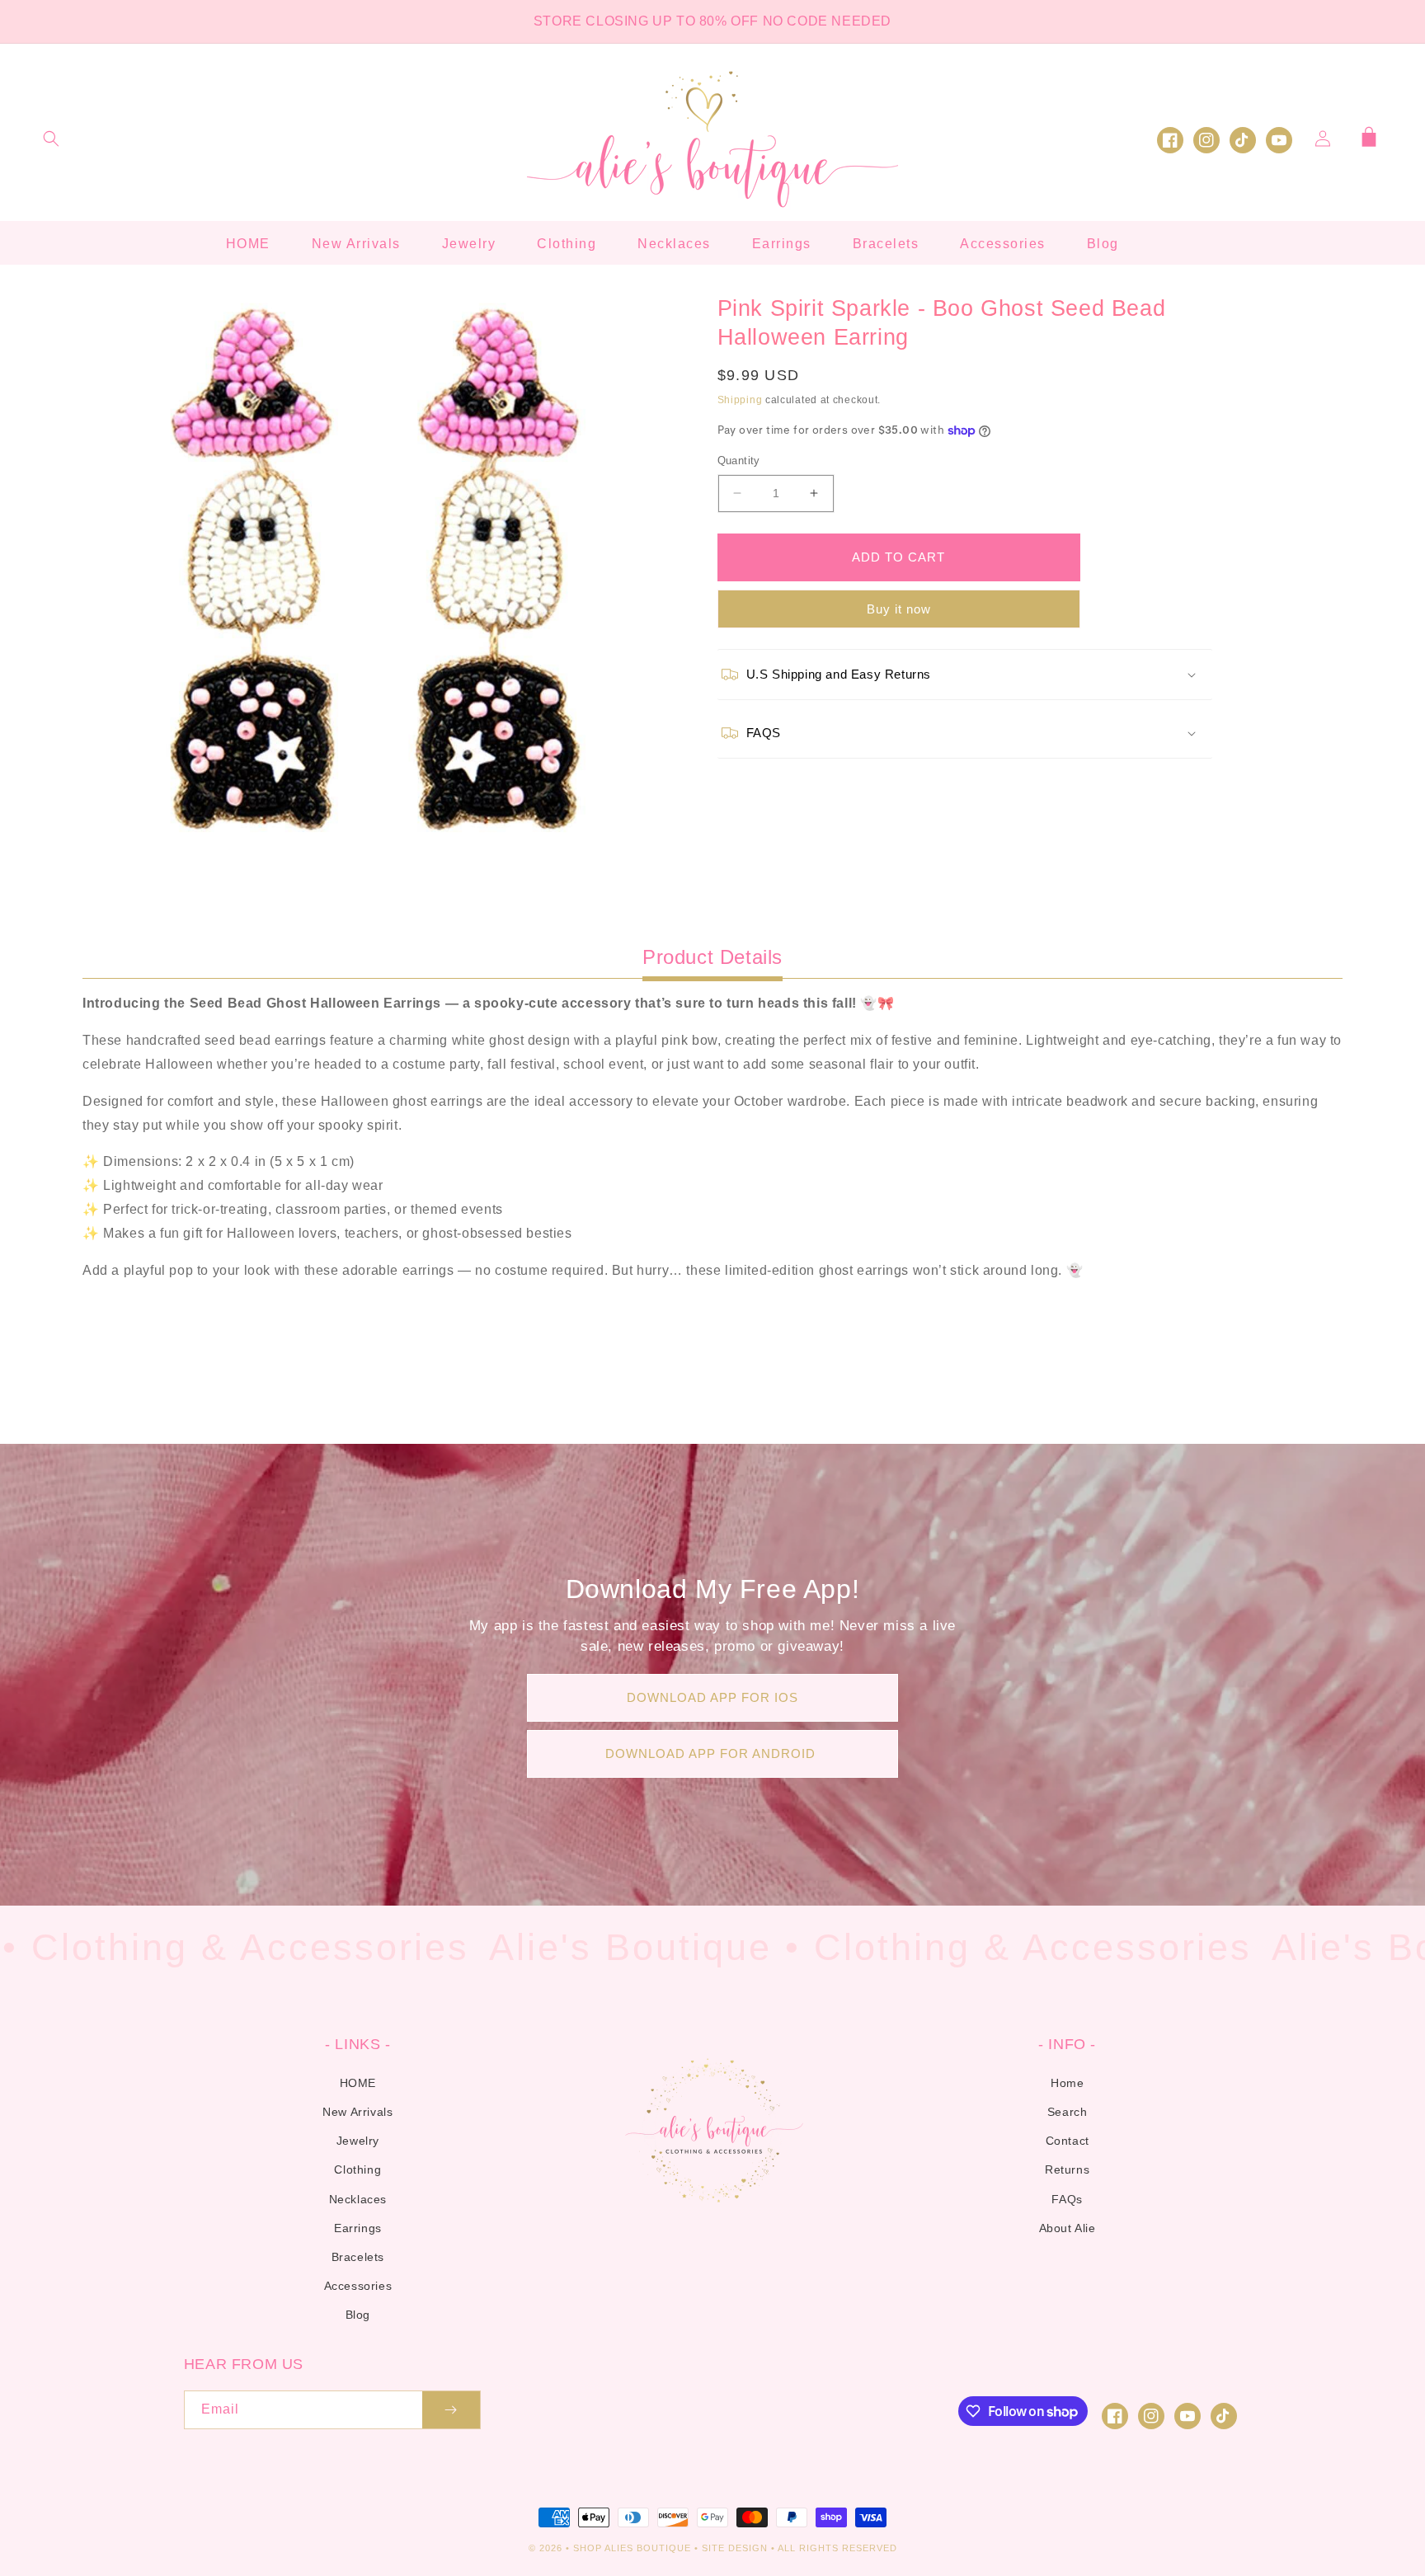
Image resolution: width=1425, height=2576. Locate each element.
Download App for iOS (712, 1697)
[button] (51, 139)
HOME (358, 2083)
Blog (358, 2315)
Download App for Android (712, 1753)
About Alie (1068, 2228)
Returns (1067, 2169)
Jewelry (358, 2141)
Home (1067, 2083)
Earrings (358, 2228)
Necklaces (358, 2199)
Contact (1068, 2141)
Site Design (735, 2548)
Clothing (357, 2169)
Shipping (740, 400)
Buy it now (899, 609)
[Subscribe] (451, 2410)
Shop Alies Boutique (634, 2548)
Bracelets (358, 2257)
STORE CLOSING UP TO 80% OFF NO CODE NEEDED (712, 21)
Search (1068, 2112)
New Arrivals (357, 2112)
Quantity (739, 461)
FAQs (1067, 2199)
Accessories (358, 2286)
